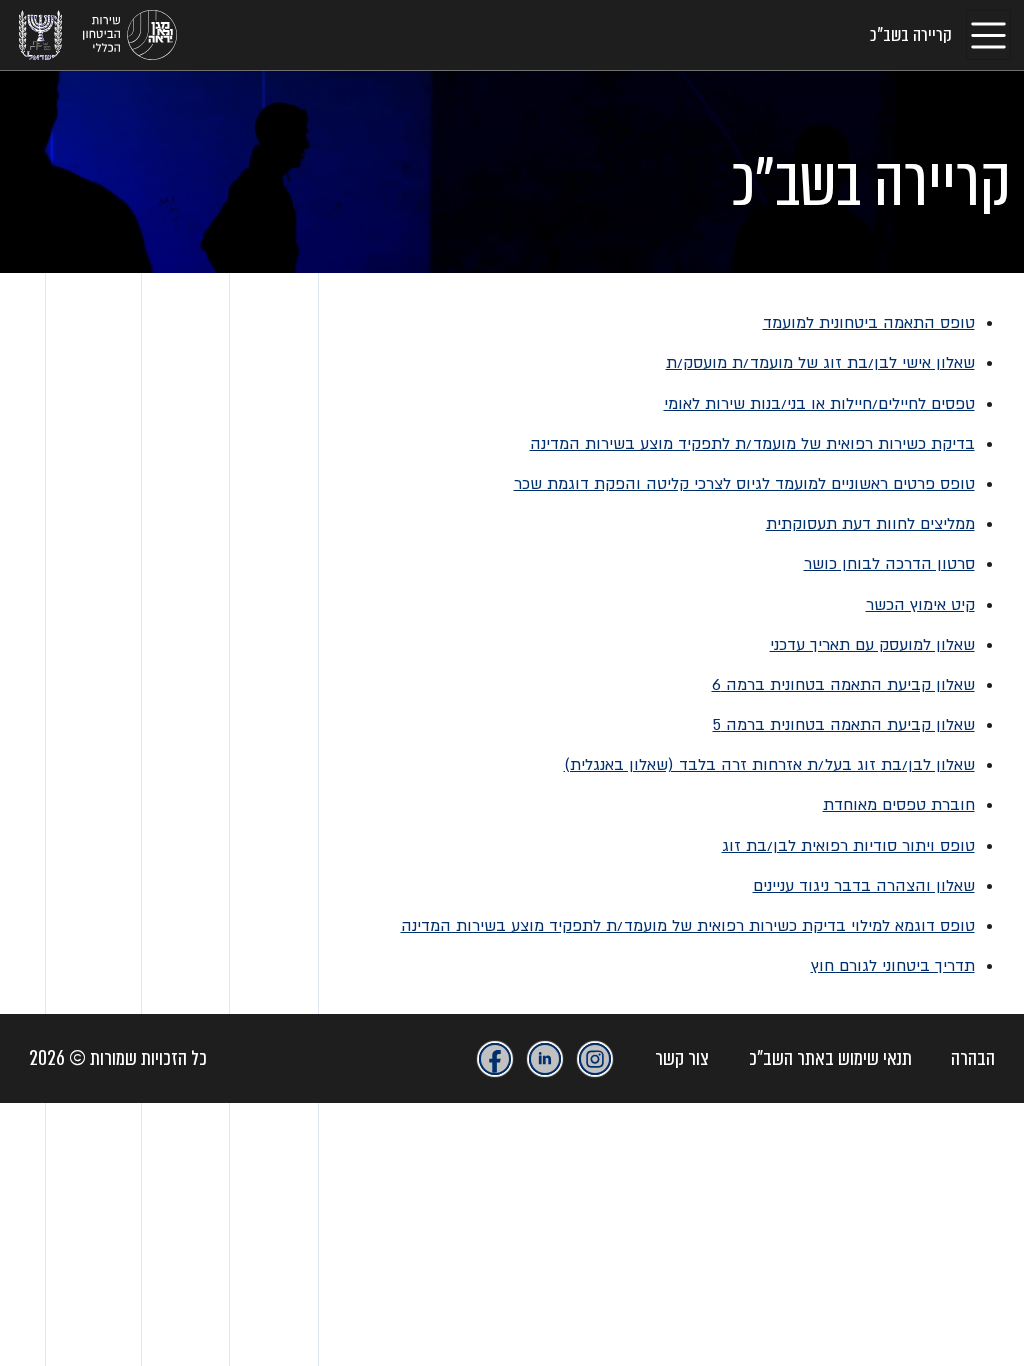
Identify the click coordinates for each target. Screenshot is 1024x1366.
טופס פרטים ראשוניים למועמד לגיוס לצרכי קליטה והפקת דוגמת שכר (744, 484)
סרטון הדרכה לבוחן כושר (889, 564)
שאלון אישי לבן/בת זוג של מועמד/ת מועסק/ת (820, 363)
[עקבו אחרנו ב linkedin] (545, 1059)
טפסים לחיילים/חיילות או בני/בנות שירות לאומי (819, 404)
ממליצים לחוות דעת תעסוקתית (870, 524)
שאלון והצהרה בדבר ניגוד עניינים (864, 886)
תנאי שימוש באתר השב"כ (830, 1058)
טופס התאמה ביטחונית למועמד (869, 323)
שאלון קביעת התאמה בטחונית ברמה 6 (843, 685)
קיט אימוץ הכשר (920, 605)
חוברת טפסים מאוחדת (899, 805)
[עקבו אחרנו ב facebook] (495, 1059)
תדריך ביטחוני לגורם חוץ (893, 966)
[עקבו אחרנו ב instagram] (595, 1059)
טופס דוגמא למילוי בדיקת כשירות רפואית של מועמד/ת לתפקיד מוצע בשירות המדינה (688, 926)
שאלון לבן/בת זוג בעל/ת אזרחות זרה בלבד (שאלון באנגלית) (769, 765)
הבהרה (973, 1058)
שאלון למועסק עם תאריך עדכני (872, 645)
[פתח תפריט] (988, 34)
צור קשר (682, 1058)
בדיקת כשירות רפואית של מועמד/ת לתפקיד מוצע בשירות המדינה (752, 444)
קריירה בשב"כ (911, 35)
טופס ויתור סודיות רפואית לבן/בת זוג (848, 846)
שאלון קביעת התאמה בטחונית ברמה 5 (844, 725)
